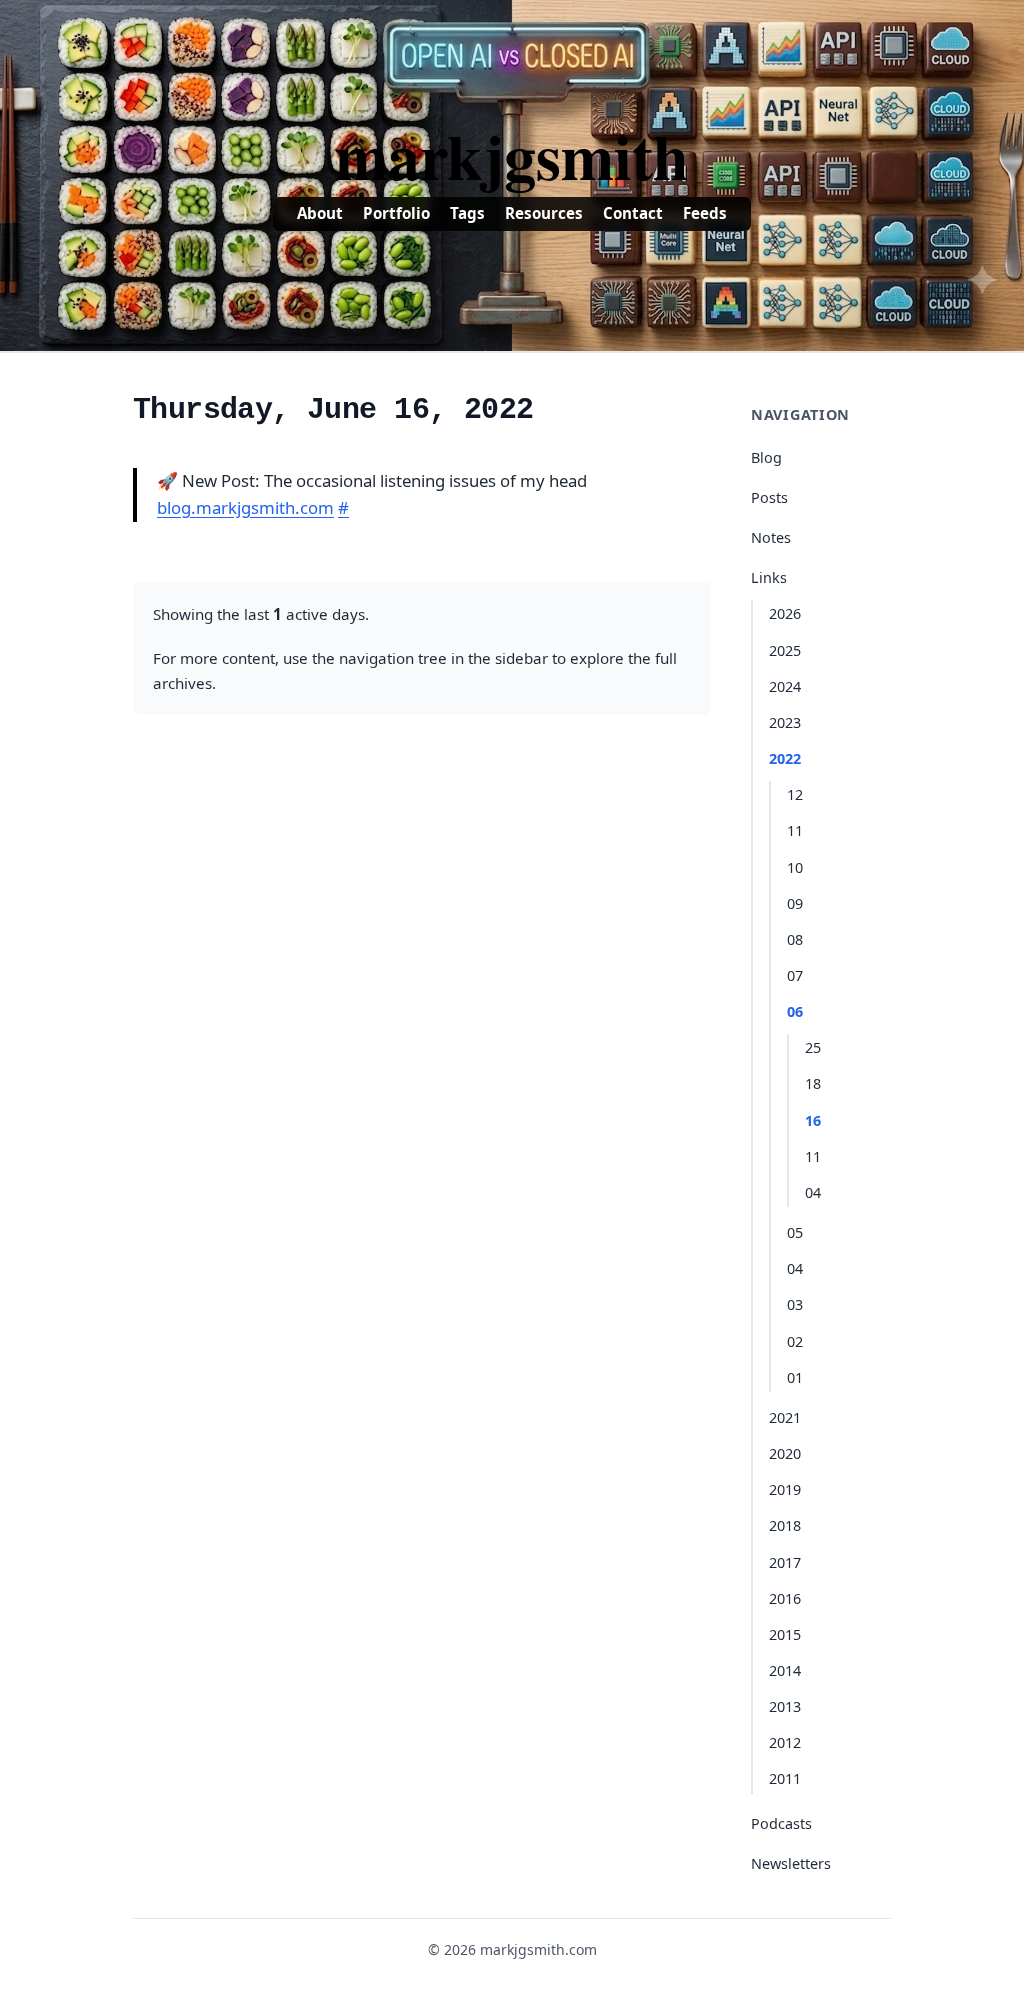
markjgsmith (512, 155)
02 (795, 1341)
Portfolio (396, 213)
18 (813, 1083)
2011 (785, 1778)
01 (795, 1377)
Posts (769, 497)
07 (795, 975)
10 (795, 867)
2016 (785, 1598)
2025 (785, 650)
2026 (785, 613)
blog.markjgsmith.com (245, 507)
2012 (785, 1742)
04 (813, 1192)
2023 (785, 722)
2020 (785, 1453)
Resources (544, 213)
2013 (785, 1706)
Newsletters (791, 1863)
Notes (771, 537)
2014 (785, 1670)
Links (769, 577)
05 (795, 1232)
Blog (766, 457)
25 (813, 1047)
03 (795, 1304)
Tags (467, 213)
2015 (785, 1634)
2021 (785, 1417)
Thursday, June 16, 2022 (333, 410)
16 (813, 1120)
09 (795, 903)
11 (795, 830)
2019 (785, 1489)
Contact (633, 213)
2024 (785, 686)
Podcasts (781, 1823)
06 (795, 1011)
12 (795, 794)
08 (795, 939)
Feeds (705, 213)
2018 (785, 1525)
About (320, 213)
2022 (785, 758)
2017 (785, 1562)
